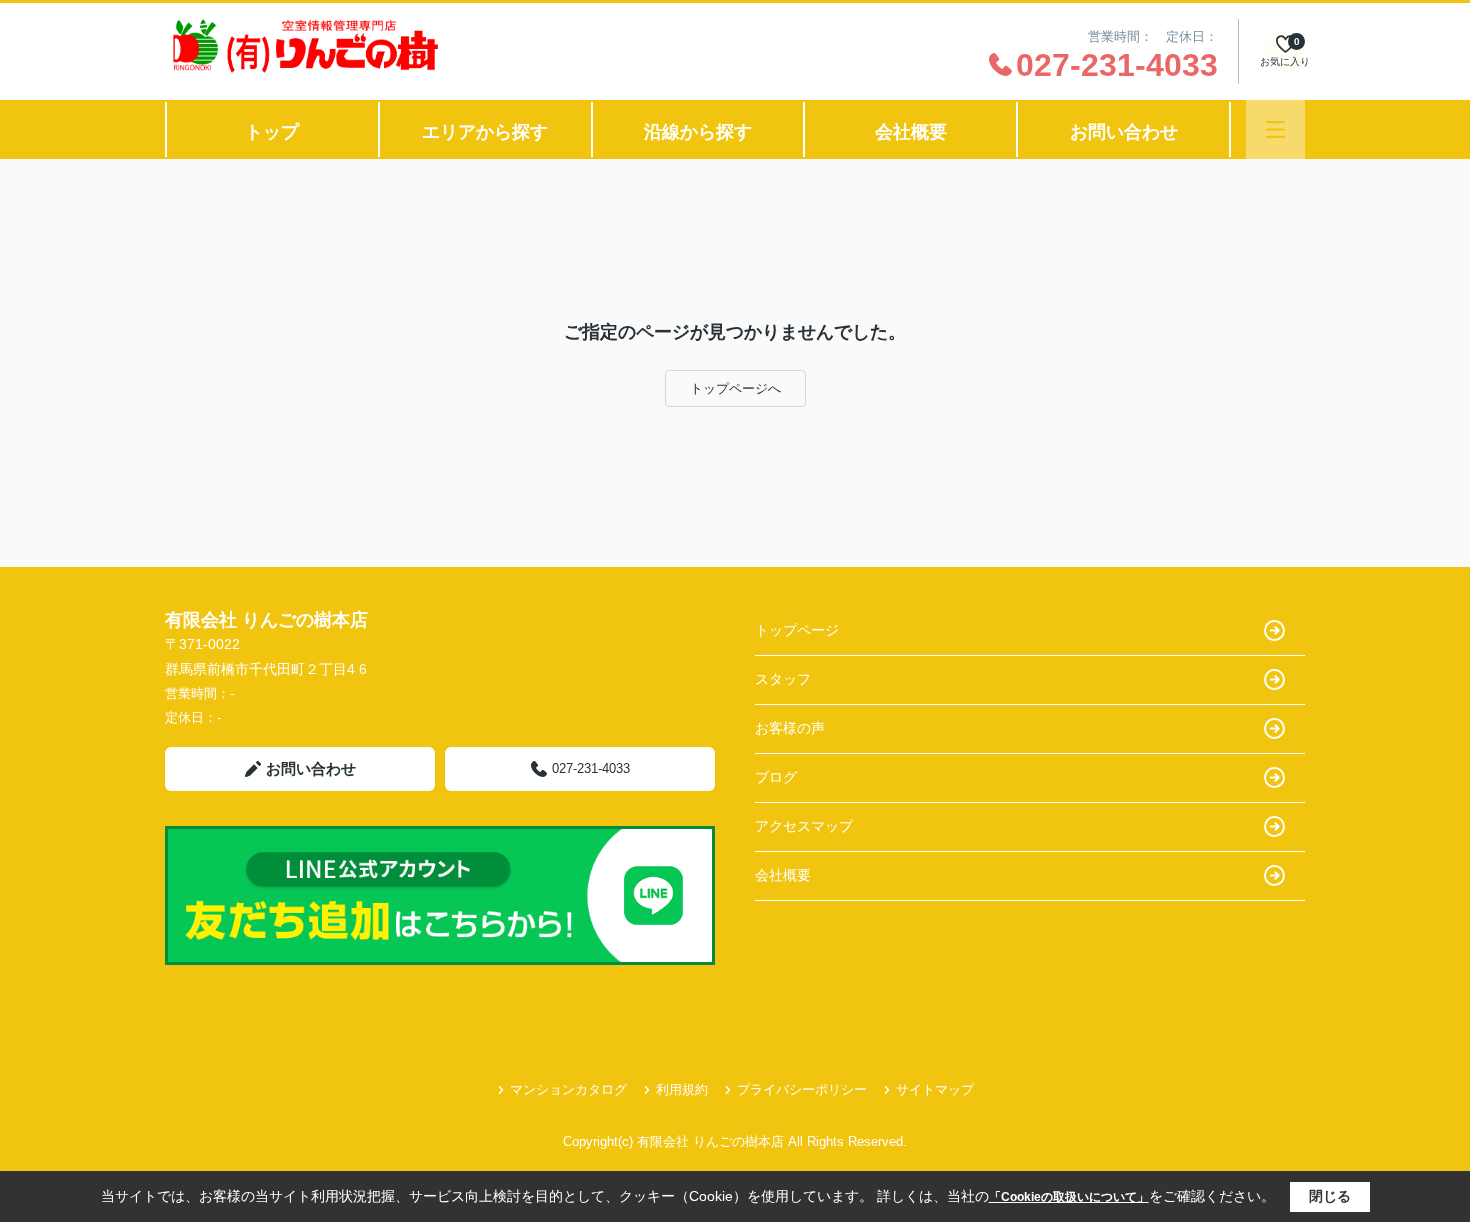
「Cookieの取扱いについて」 (1069, 1197)
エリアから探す (485, 132)
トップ (272, 132)
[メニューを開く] (1275, 129)
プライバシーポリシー (802, 1089)
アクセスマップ (804, 826)
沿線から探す (698, 132)
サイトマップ (935, 1089)
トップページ (797, 630)
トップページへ (735, 388)
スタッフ (783, 679)
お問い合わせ (1124, 132)
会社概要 (911, 132)
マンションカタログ (568, 1089)
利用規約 (682, 1089)
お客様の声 (790, 728)
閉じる (1330, 1196)
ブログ (776, 777)
